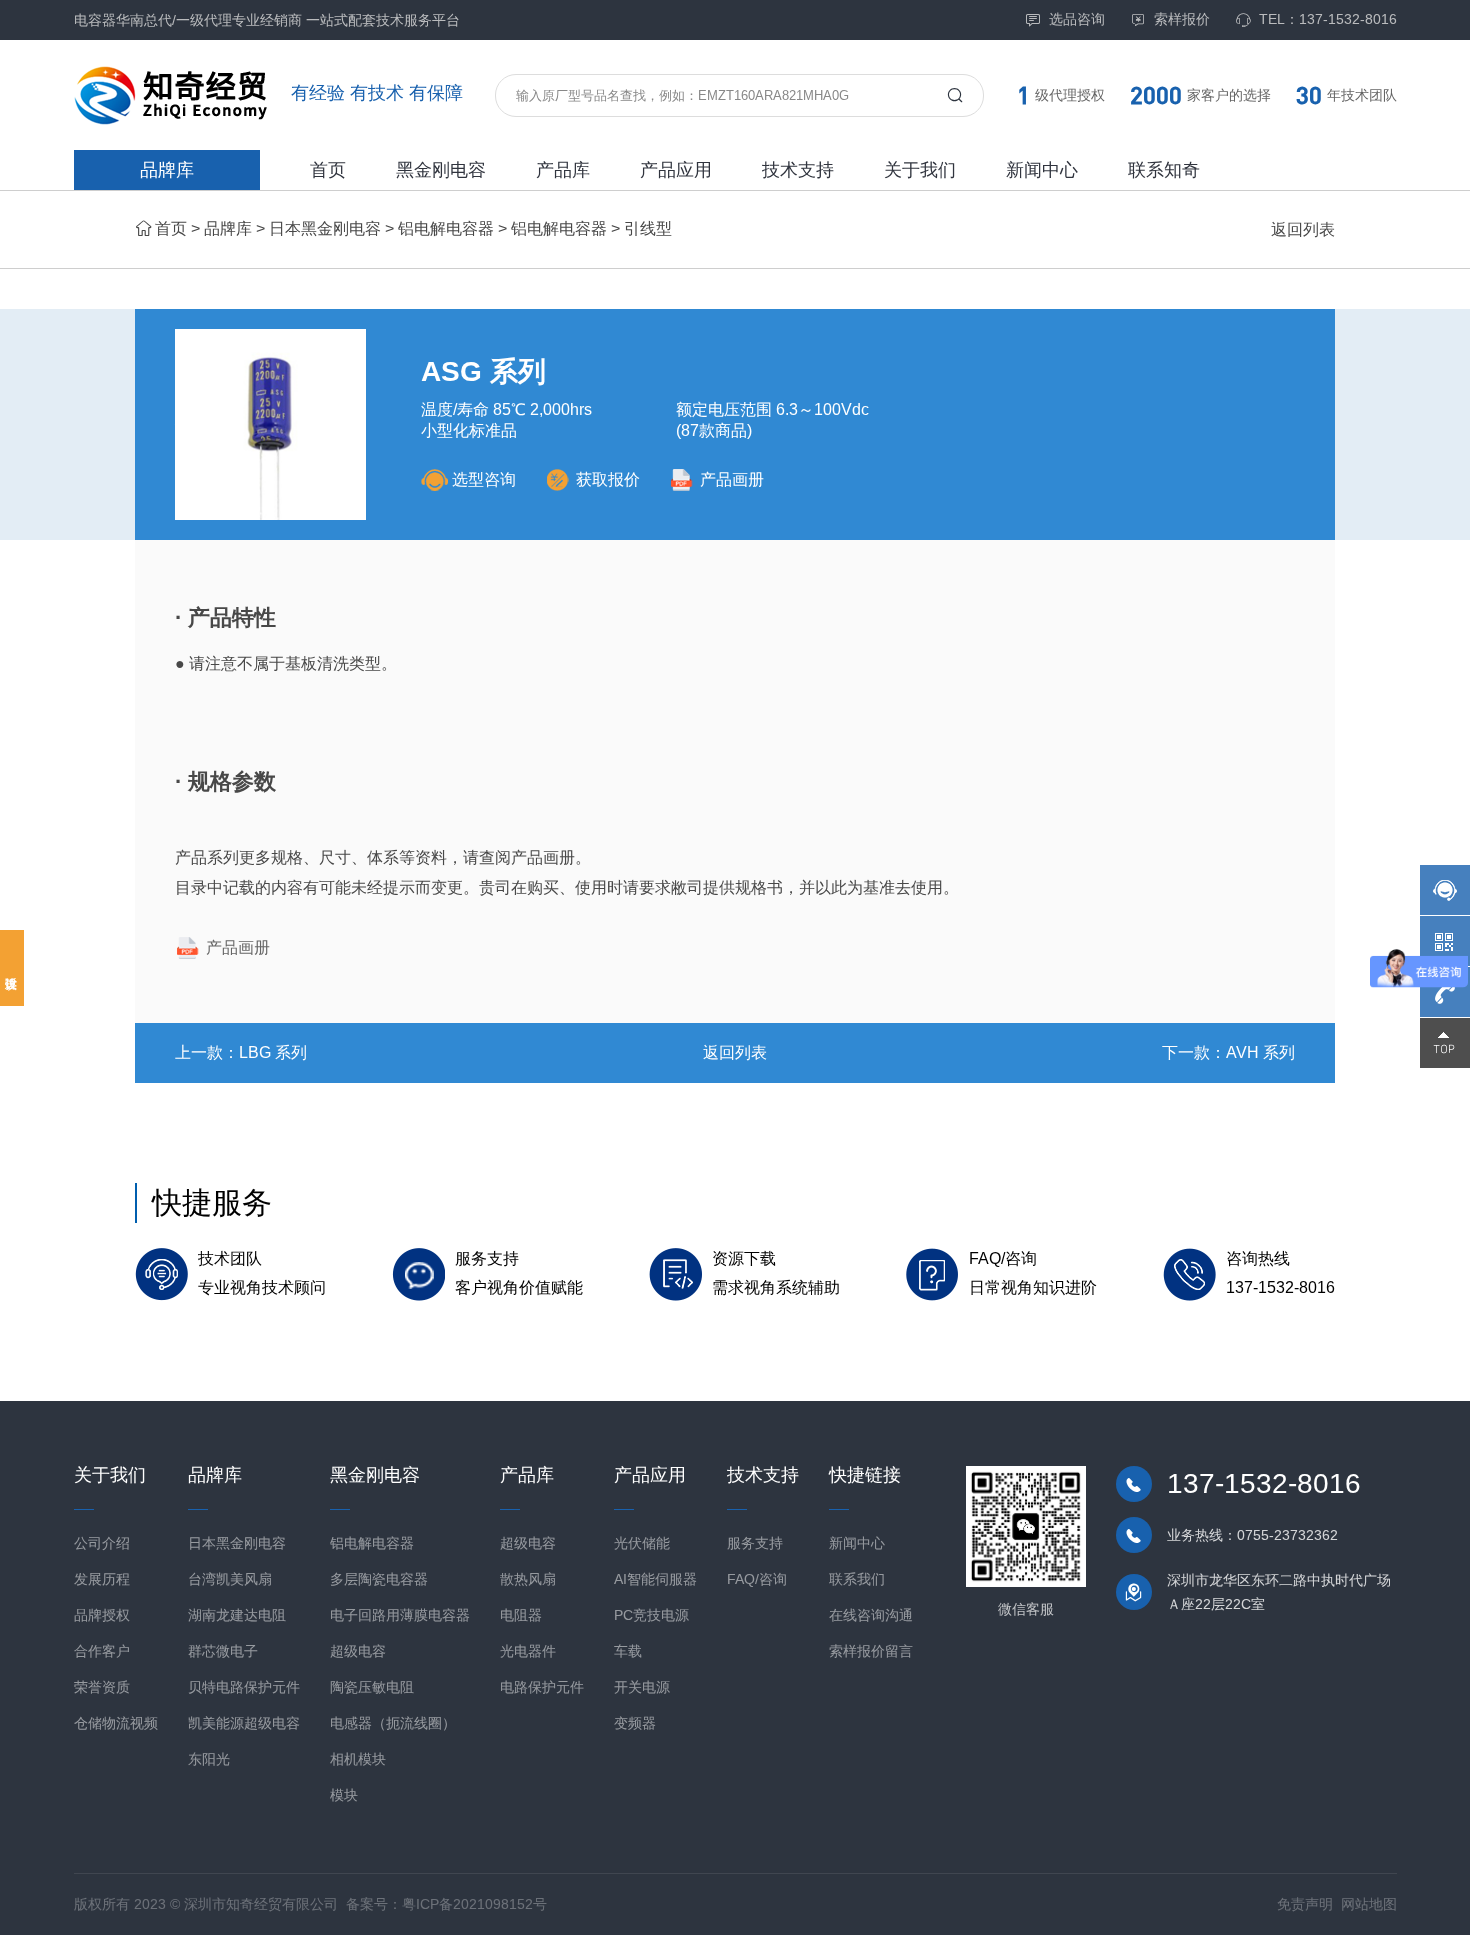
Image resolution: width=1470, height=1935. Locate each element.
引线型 (648, 228)
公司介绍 (102, 1543)
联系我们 (857, 1579)
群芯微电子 (223, 1651)
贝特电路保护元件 (244, 1687)
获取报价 (608, 479)
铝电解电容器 (446, 228)
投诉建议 (12, 968)
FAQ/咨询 (757, 1579)
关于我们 (920, 170)
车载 (628, 1651)
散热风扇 (528, 1579)
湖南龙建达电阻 (237, 1615)
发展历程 (102, 1579)
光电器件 (528, 1651)
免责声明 (1305, 1904)
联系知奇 (1164, 170)
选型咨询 (484, 479)
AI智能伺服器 (655, 1579)
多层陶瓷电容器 (379, 1579)
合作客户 (102, 1651)
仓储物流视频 (116, 1723)
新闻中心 (1042, 170)
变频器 (635, 1723)
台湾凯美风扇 (230, 1579)
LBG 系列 (273, 1052)
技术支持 (798, 170)
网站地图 (1369, 1904)
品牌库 (167, 170)
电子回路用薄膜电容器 (400, 1615)
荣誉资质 (102, 1687)
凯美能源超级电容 (244, 1723)
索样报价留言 (871, 1651)
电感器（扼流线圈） (393, 1723)
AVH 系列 (1260, 1052)
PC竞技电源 (651, 1615)
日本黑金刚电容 (325, 228)
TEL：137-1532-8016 (1328, 19)
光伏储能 (642, 1543)
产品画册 (732, 479)
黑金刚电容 (441, 170)
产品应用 (676, 170)
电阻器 (521, 1615)
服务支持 (755, 1543)
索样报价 (1182, 19)
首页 (328, 170)
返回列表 (1303, 229)
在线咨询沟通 (871, 1615)
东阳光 (209, 1759)
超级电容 (358, 1651)
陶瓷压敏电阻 (372, 1687)
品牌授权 (102, 1615)
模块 (344, 1795)
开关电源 (642, 1687)
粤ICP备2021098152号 (474, 1904)
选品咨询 (1077, 19)
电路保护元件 (542, 1687)
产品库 (563, 170)
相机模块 (358, 1759)
